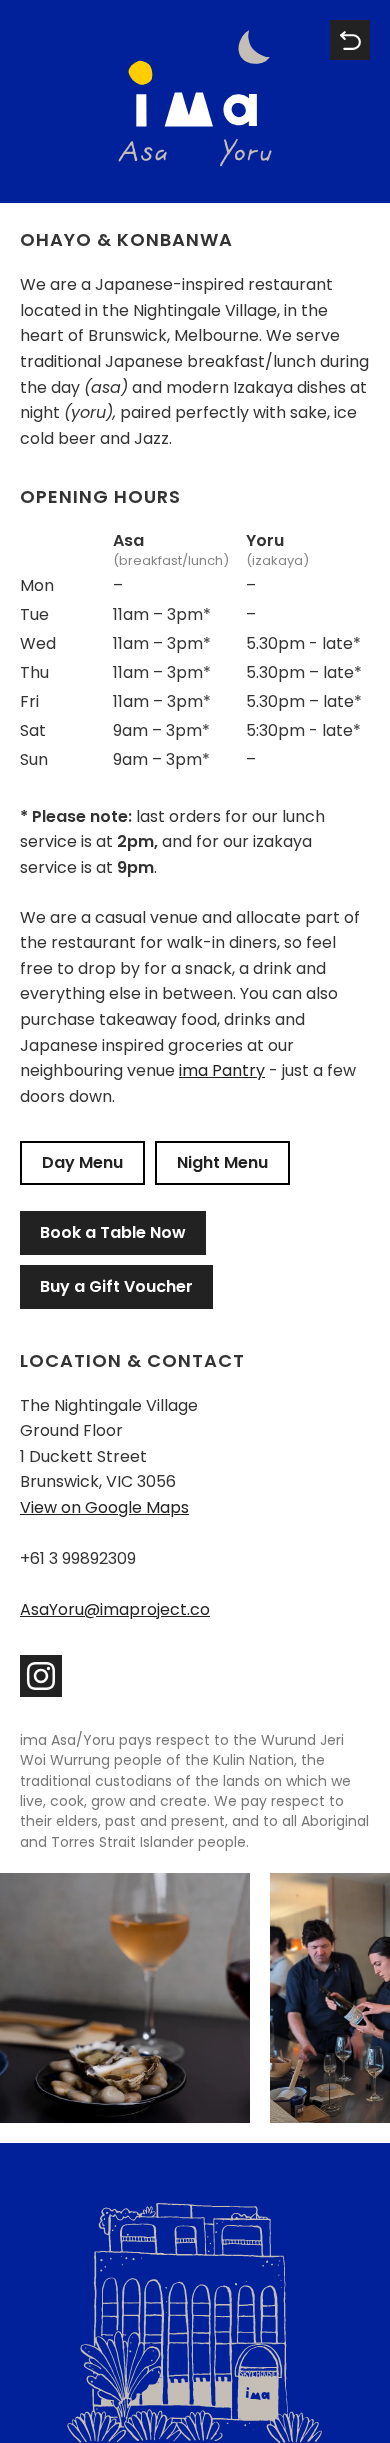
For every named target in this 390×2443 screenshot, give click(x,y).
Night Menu (222, 1162)
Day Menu (82, 1162)
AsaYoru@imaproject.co (115, 1609)
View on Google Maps (104, 1507)
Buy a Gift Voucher (116, 1286)
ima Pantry (222, 1070)
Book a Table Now (113, 1232)
